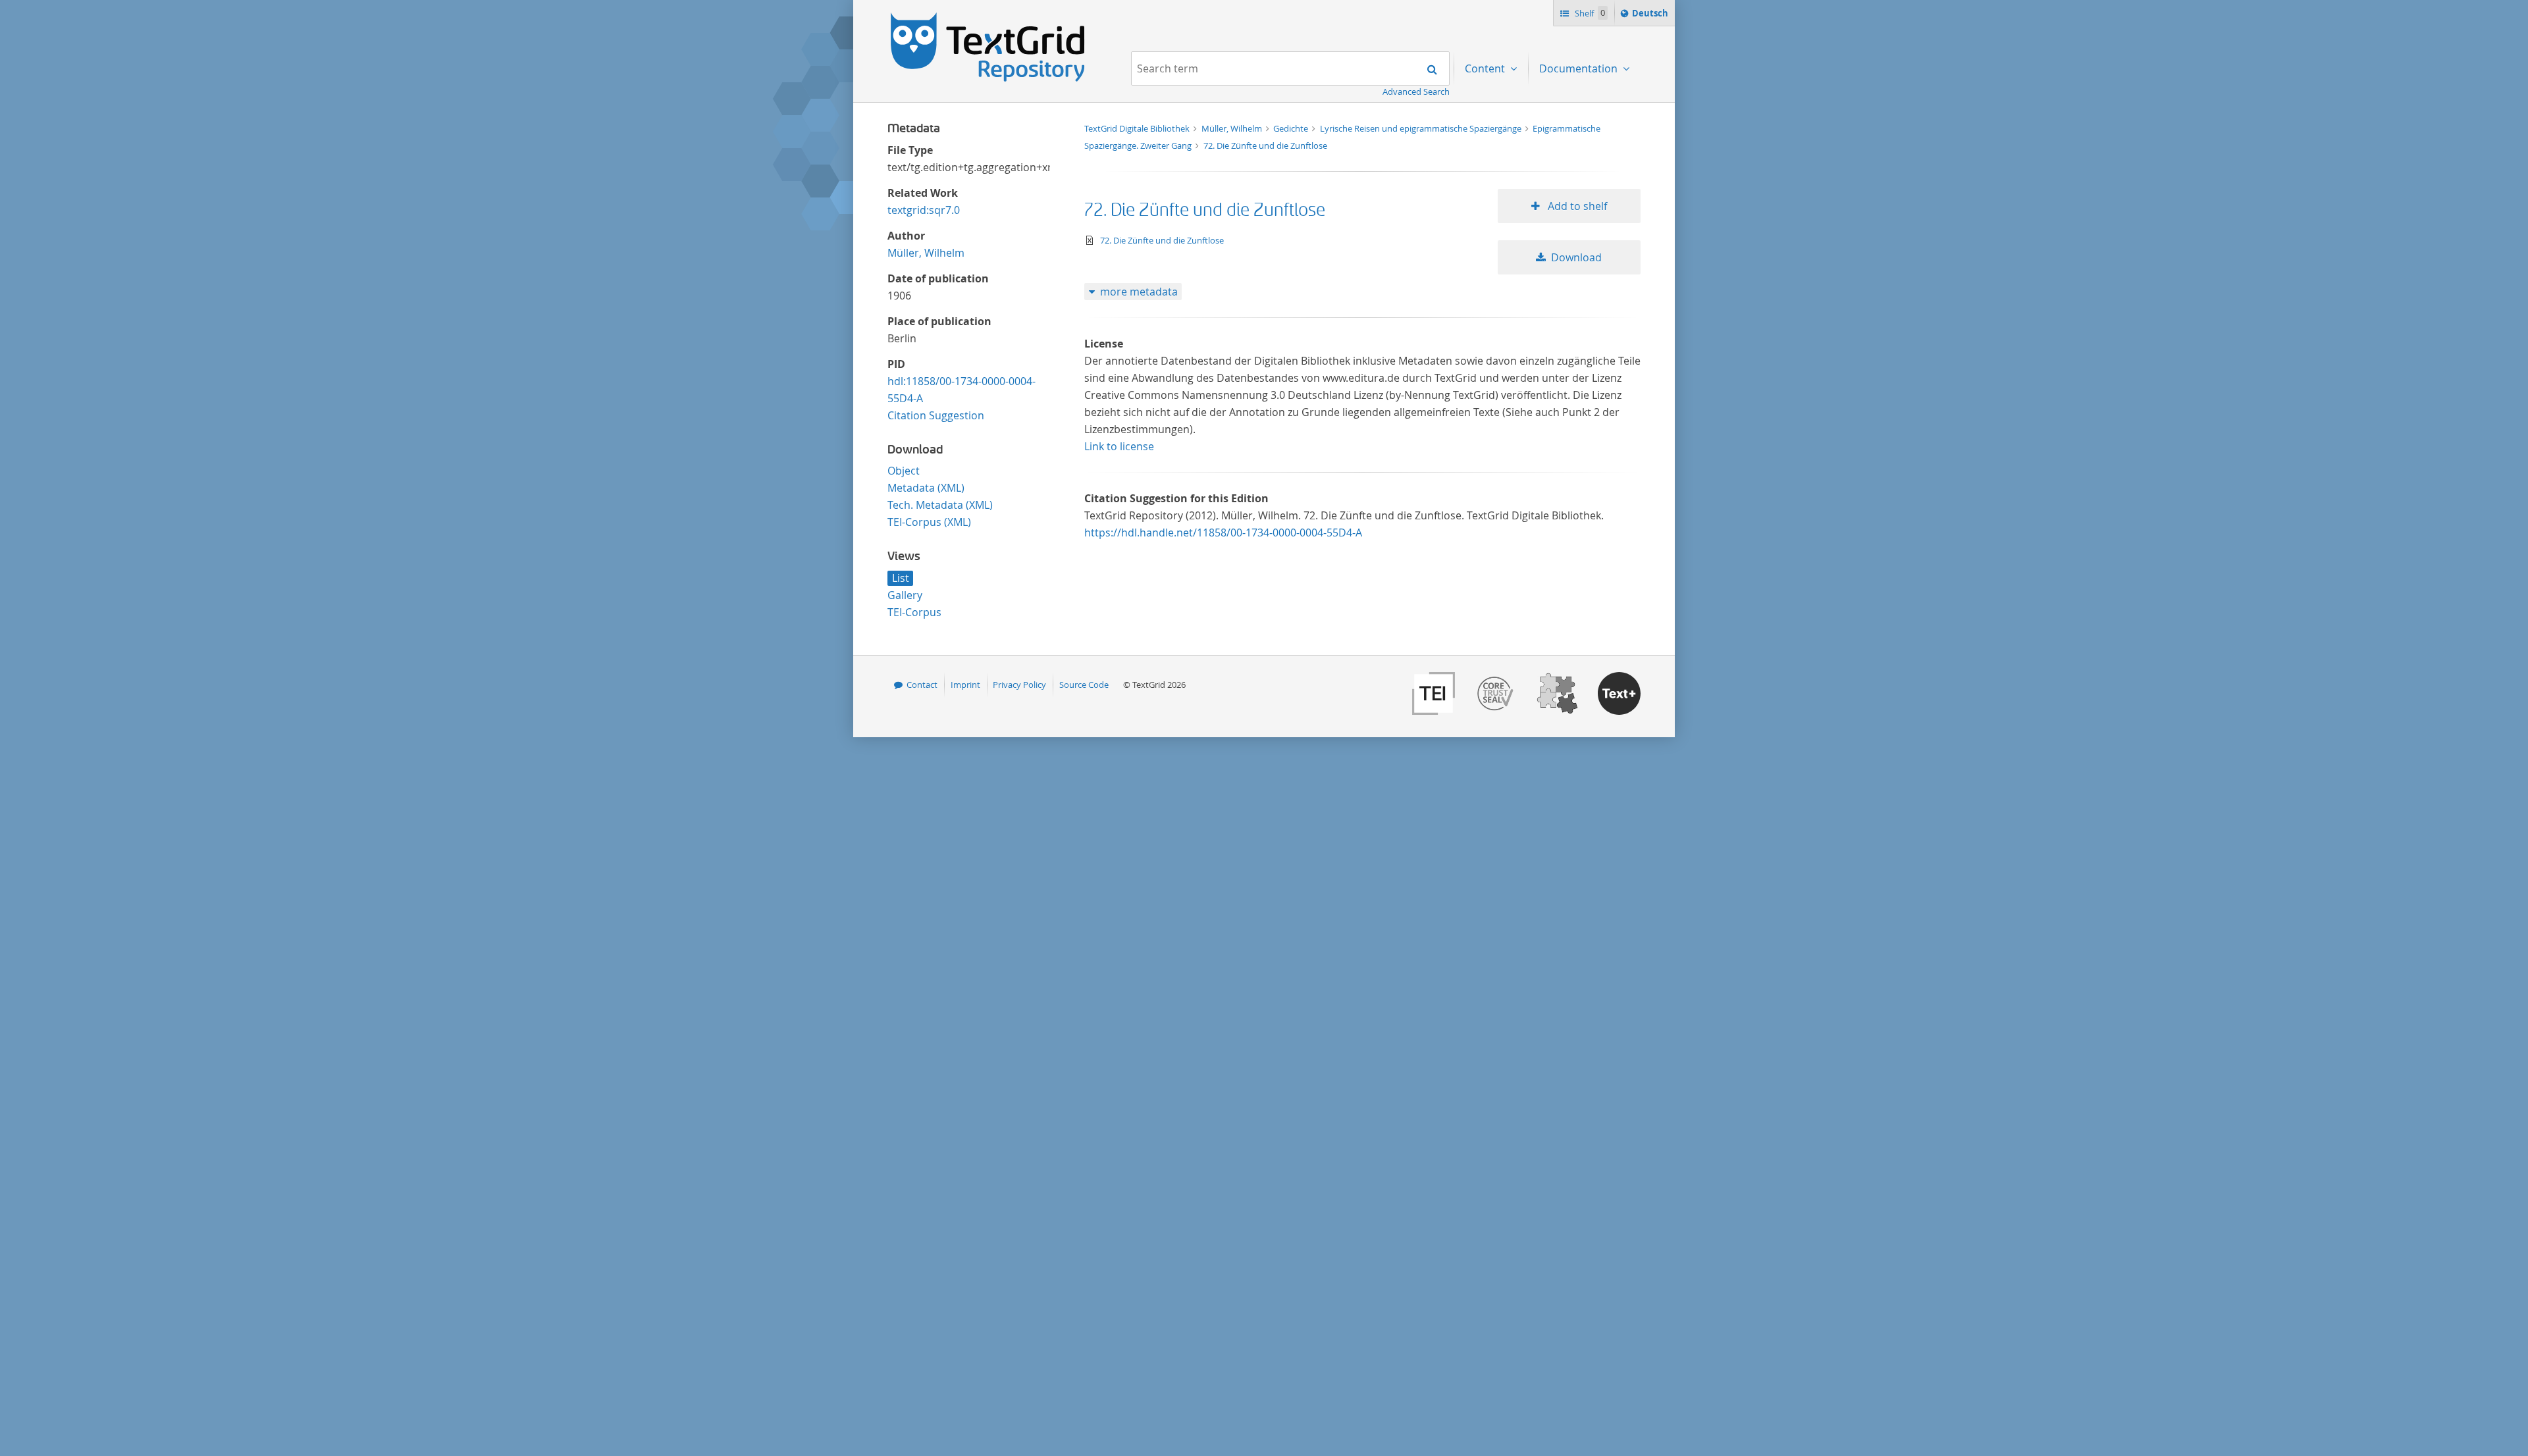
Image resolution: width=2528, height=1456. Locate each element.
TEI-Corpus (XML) (929, 522)
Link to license (1119, 446)
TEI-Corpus (914, 612)
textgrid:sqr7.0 (924, 210)
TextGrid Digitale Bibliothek (1138, 128)
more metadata (1139, 292)
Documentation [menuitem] (1580, 68)
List (901, 578)
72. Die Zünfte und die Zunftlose (1265, 145)
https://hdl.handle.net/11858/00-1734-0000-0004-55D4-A (1223, 533)
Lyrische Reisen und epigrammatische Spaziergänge (1422, 128)
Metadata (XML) (926, 488)
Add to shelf (1576, 206)
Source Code (1084, 685)
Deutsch (1651, 16)
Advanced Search (1416, 91)
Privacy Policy (1019, 685)
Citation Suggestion (936, 415)
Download (1576, 257)
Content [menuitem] (1486, 68)
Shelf (1589, 13)
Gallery (905, 595)
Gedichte (1292, 128)
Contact (922, 685)
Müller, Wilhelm (926, 253)
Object (904, 471)
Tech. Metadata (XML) (940, 505)
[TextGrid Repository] (988, 17)
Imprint (965, 685)
